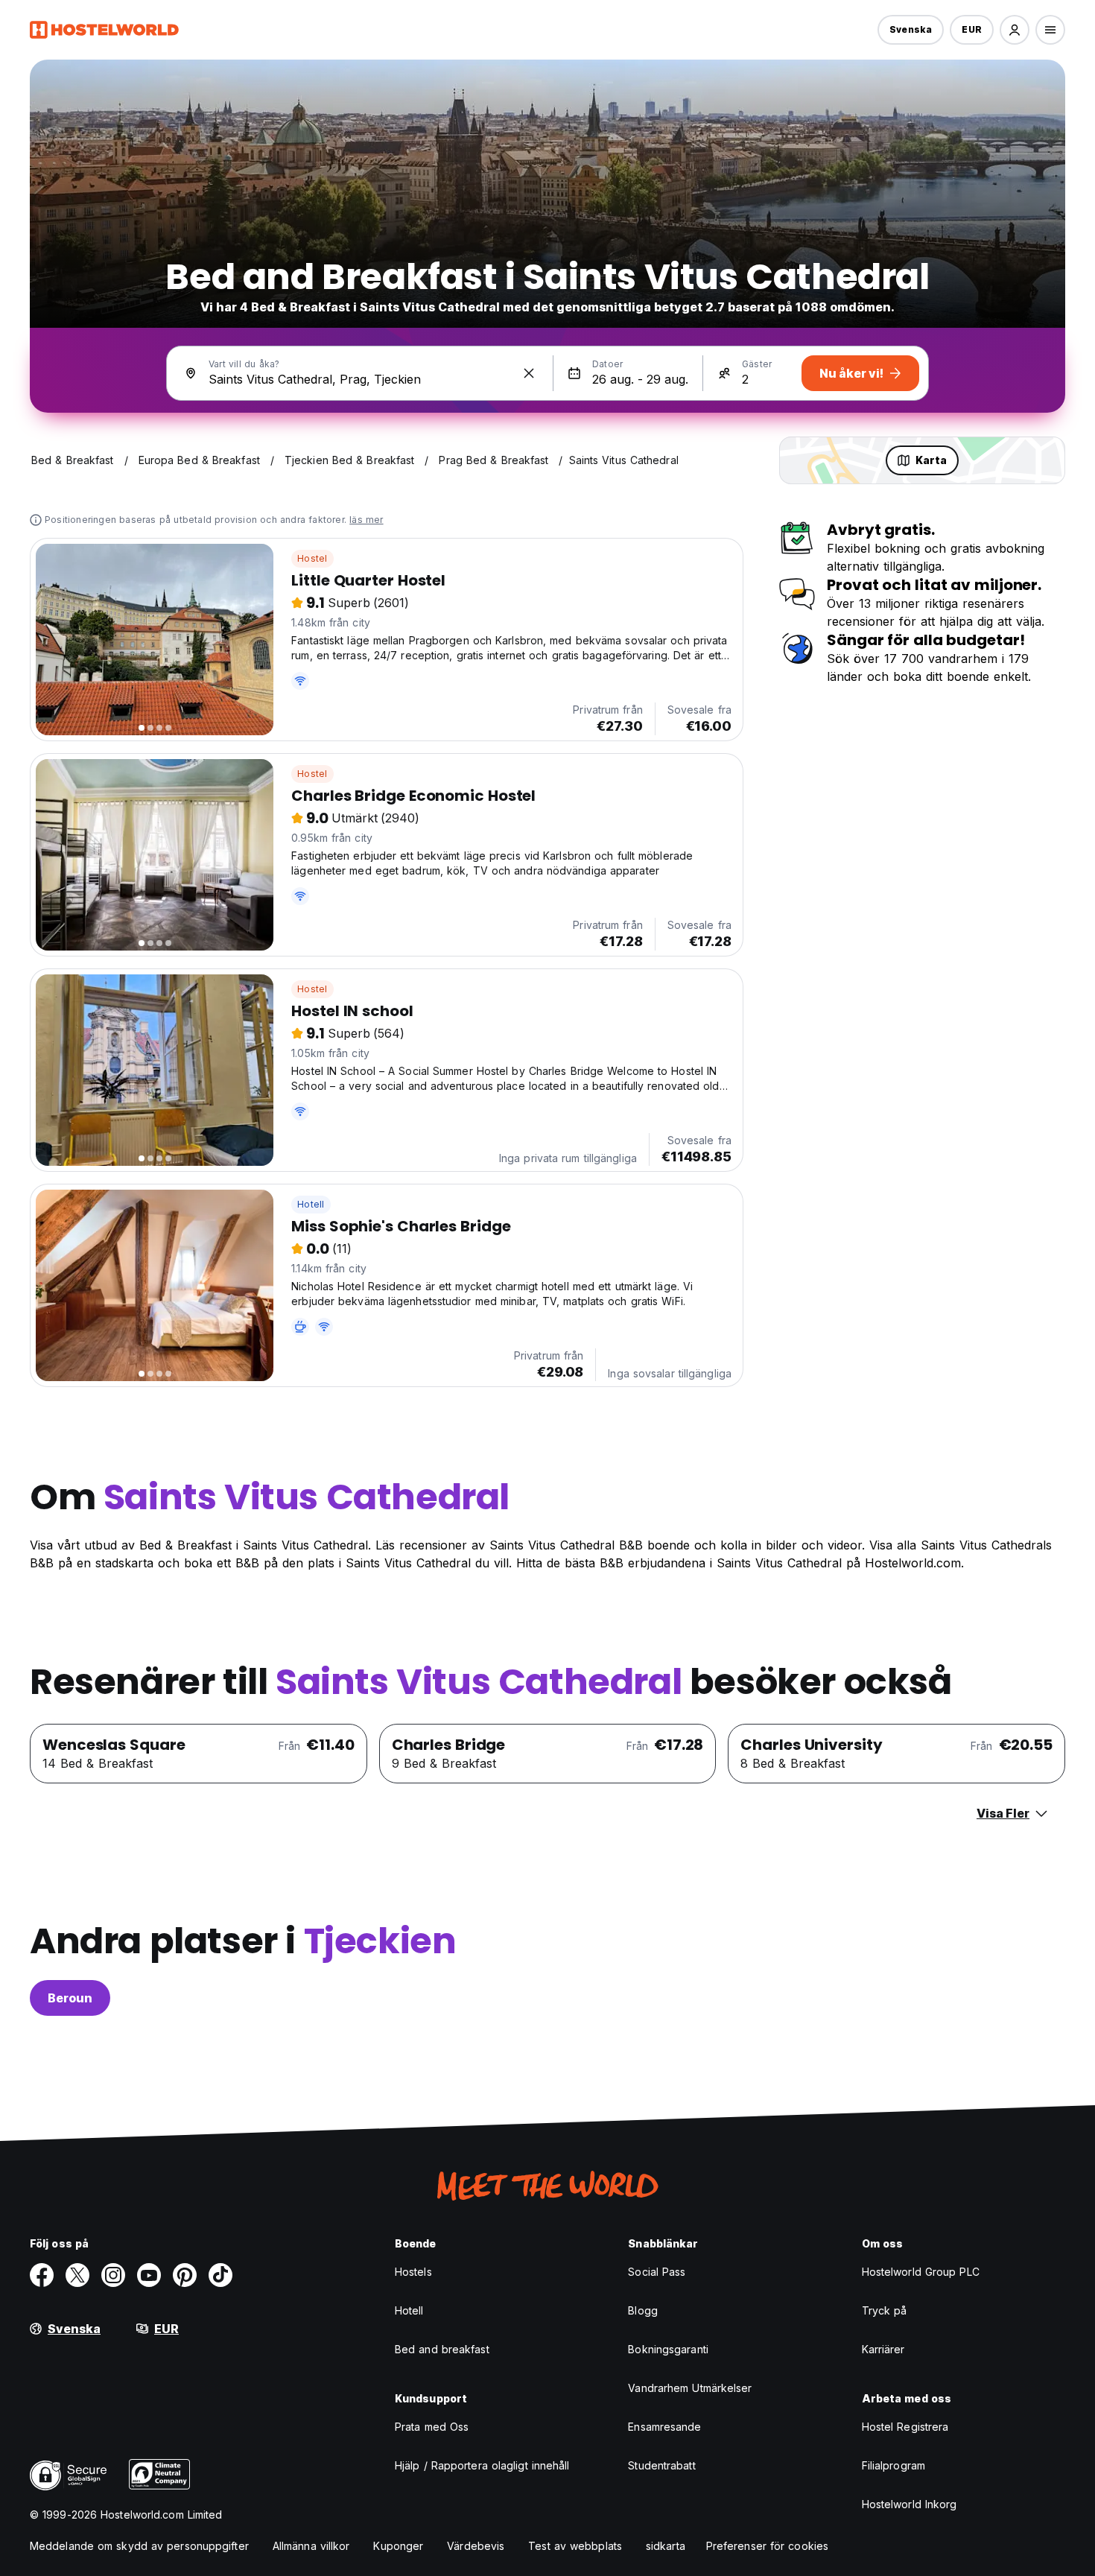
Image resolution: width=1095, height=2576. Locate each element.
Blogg (643, 2310)
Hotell (311, 1204)
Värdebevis (476, 2546)
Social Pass (657, 2272)
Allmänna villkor (311, 2546)
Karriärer (883, 2349)
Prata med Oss (432, 2427)
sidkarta (666, 2546)
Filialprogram (894, 2465)
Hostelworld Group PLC (921, 2272)
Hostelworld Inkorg (910, 2504)
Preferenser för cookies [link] (767, 2546)
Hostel (312, 558)
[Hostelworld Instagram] (113, 2275)
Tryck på (885, 2310)
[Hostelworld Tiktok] (220, 2275)
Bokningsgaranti (668, 2349)
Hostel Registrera (905, 2427)
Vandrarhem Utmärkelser (690, 2388)
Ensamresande (664, 2427)
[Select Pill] (1015, 30)
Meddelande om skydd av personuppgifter (139, 2546)
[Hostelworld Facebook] (42, 2275)
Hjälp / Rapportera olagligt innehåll (482, 2465)
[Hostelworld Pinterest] (185, 2275)
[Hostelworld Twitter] (77, 2275)
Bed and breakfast (442, 2349)
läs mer (366, 520)
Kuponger (398, 2546)
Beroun (70, 1998)
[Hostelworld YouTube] (149, 2275)
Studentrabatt (661, 2465)
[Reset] (529, 373)
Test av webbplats (575, 2546)
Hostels (413, 2272)
